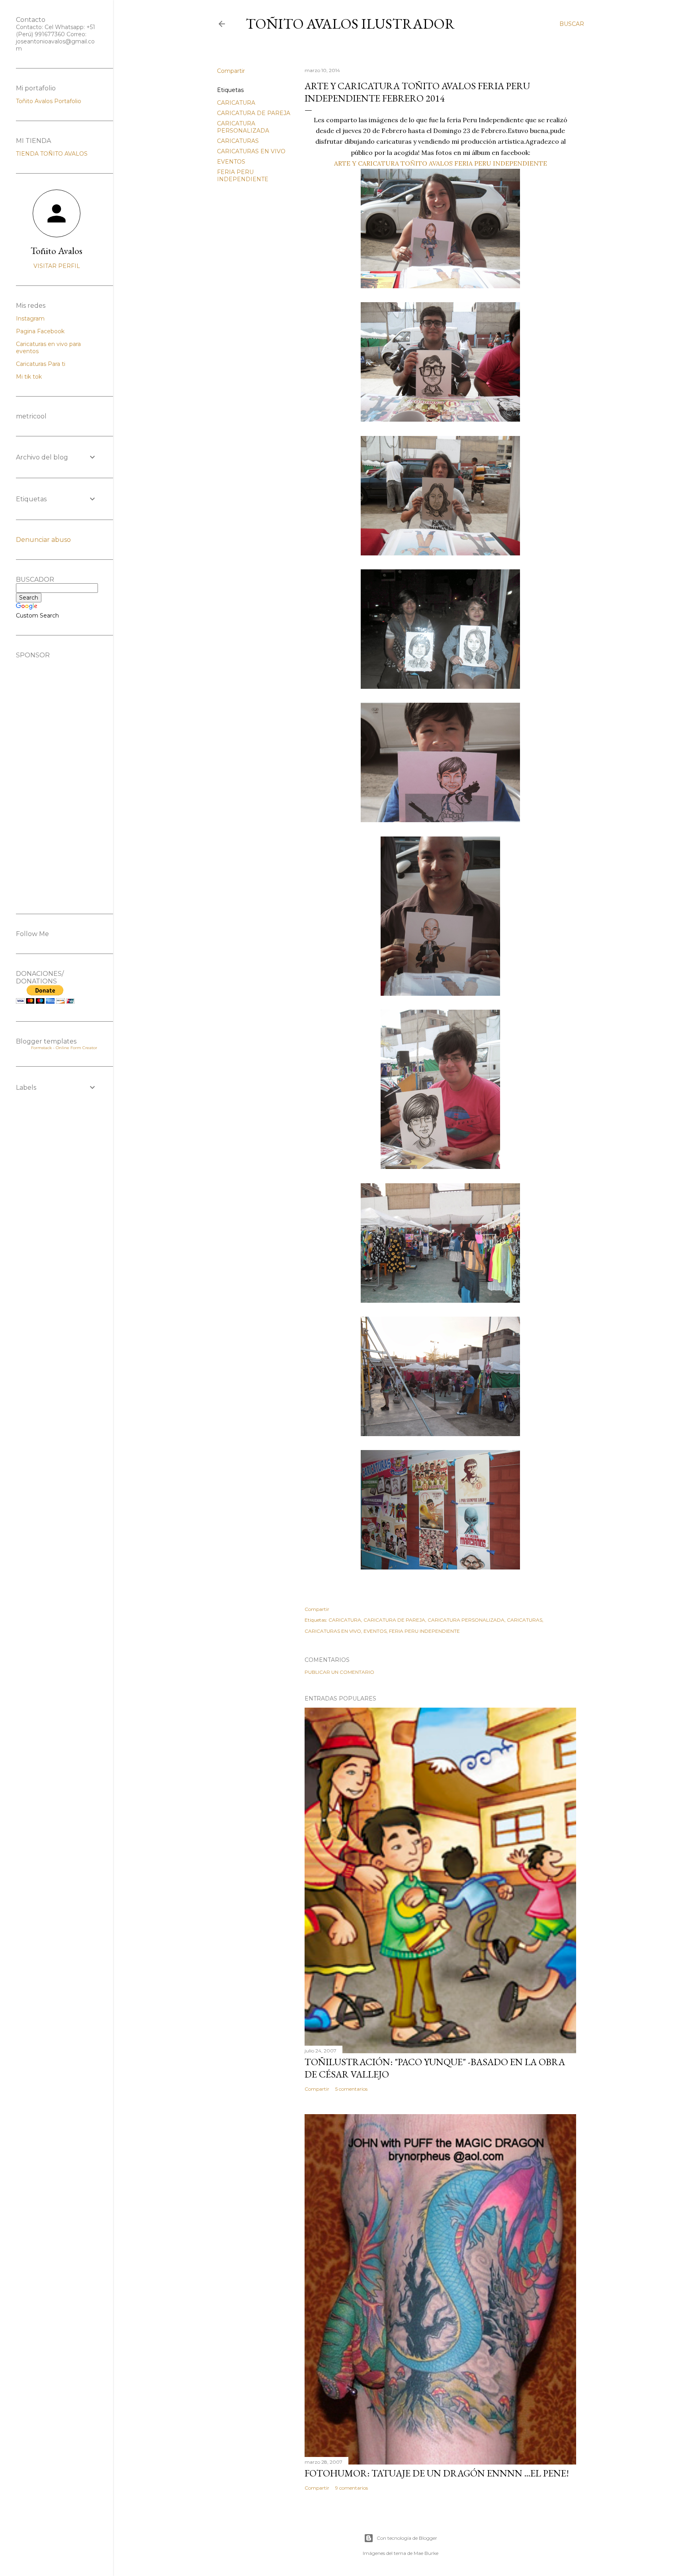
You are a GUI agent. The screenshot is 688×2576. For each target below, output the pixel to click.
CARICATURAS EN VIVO (251, 151)
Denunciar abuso (43, 540)
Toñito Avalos (57, 251)
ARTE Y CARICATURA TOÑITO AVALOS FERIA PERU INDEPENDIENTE (441, 163)
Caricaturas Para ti (41, 364)
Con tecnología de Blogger (407, 2538)
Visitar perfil (57, 266)
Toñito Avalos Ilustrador (350, 24)
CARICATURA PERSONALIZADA (243, 127)
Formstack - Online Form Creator (64, 1048)
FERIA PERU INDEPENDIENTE (243, 176)
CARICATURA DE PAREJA (254, 113)
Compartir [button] (231, 71)
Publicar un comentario (339, 1672)
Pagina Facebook (40, 331)
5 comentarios (351, 2089)
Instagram (30, 319)
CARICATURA (236, 103)
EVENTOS (231, 162)
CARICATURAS (238, 141)
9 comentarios (352, 2488)
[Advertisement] (57, 778)
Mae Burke (426, 2553)
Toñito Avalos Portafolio (49, 101)
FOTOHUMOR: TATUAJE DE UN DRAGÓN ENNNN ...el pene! (437, 2473)
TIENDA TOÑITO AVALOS (52, 154)
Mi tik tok (29, 377)
